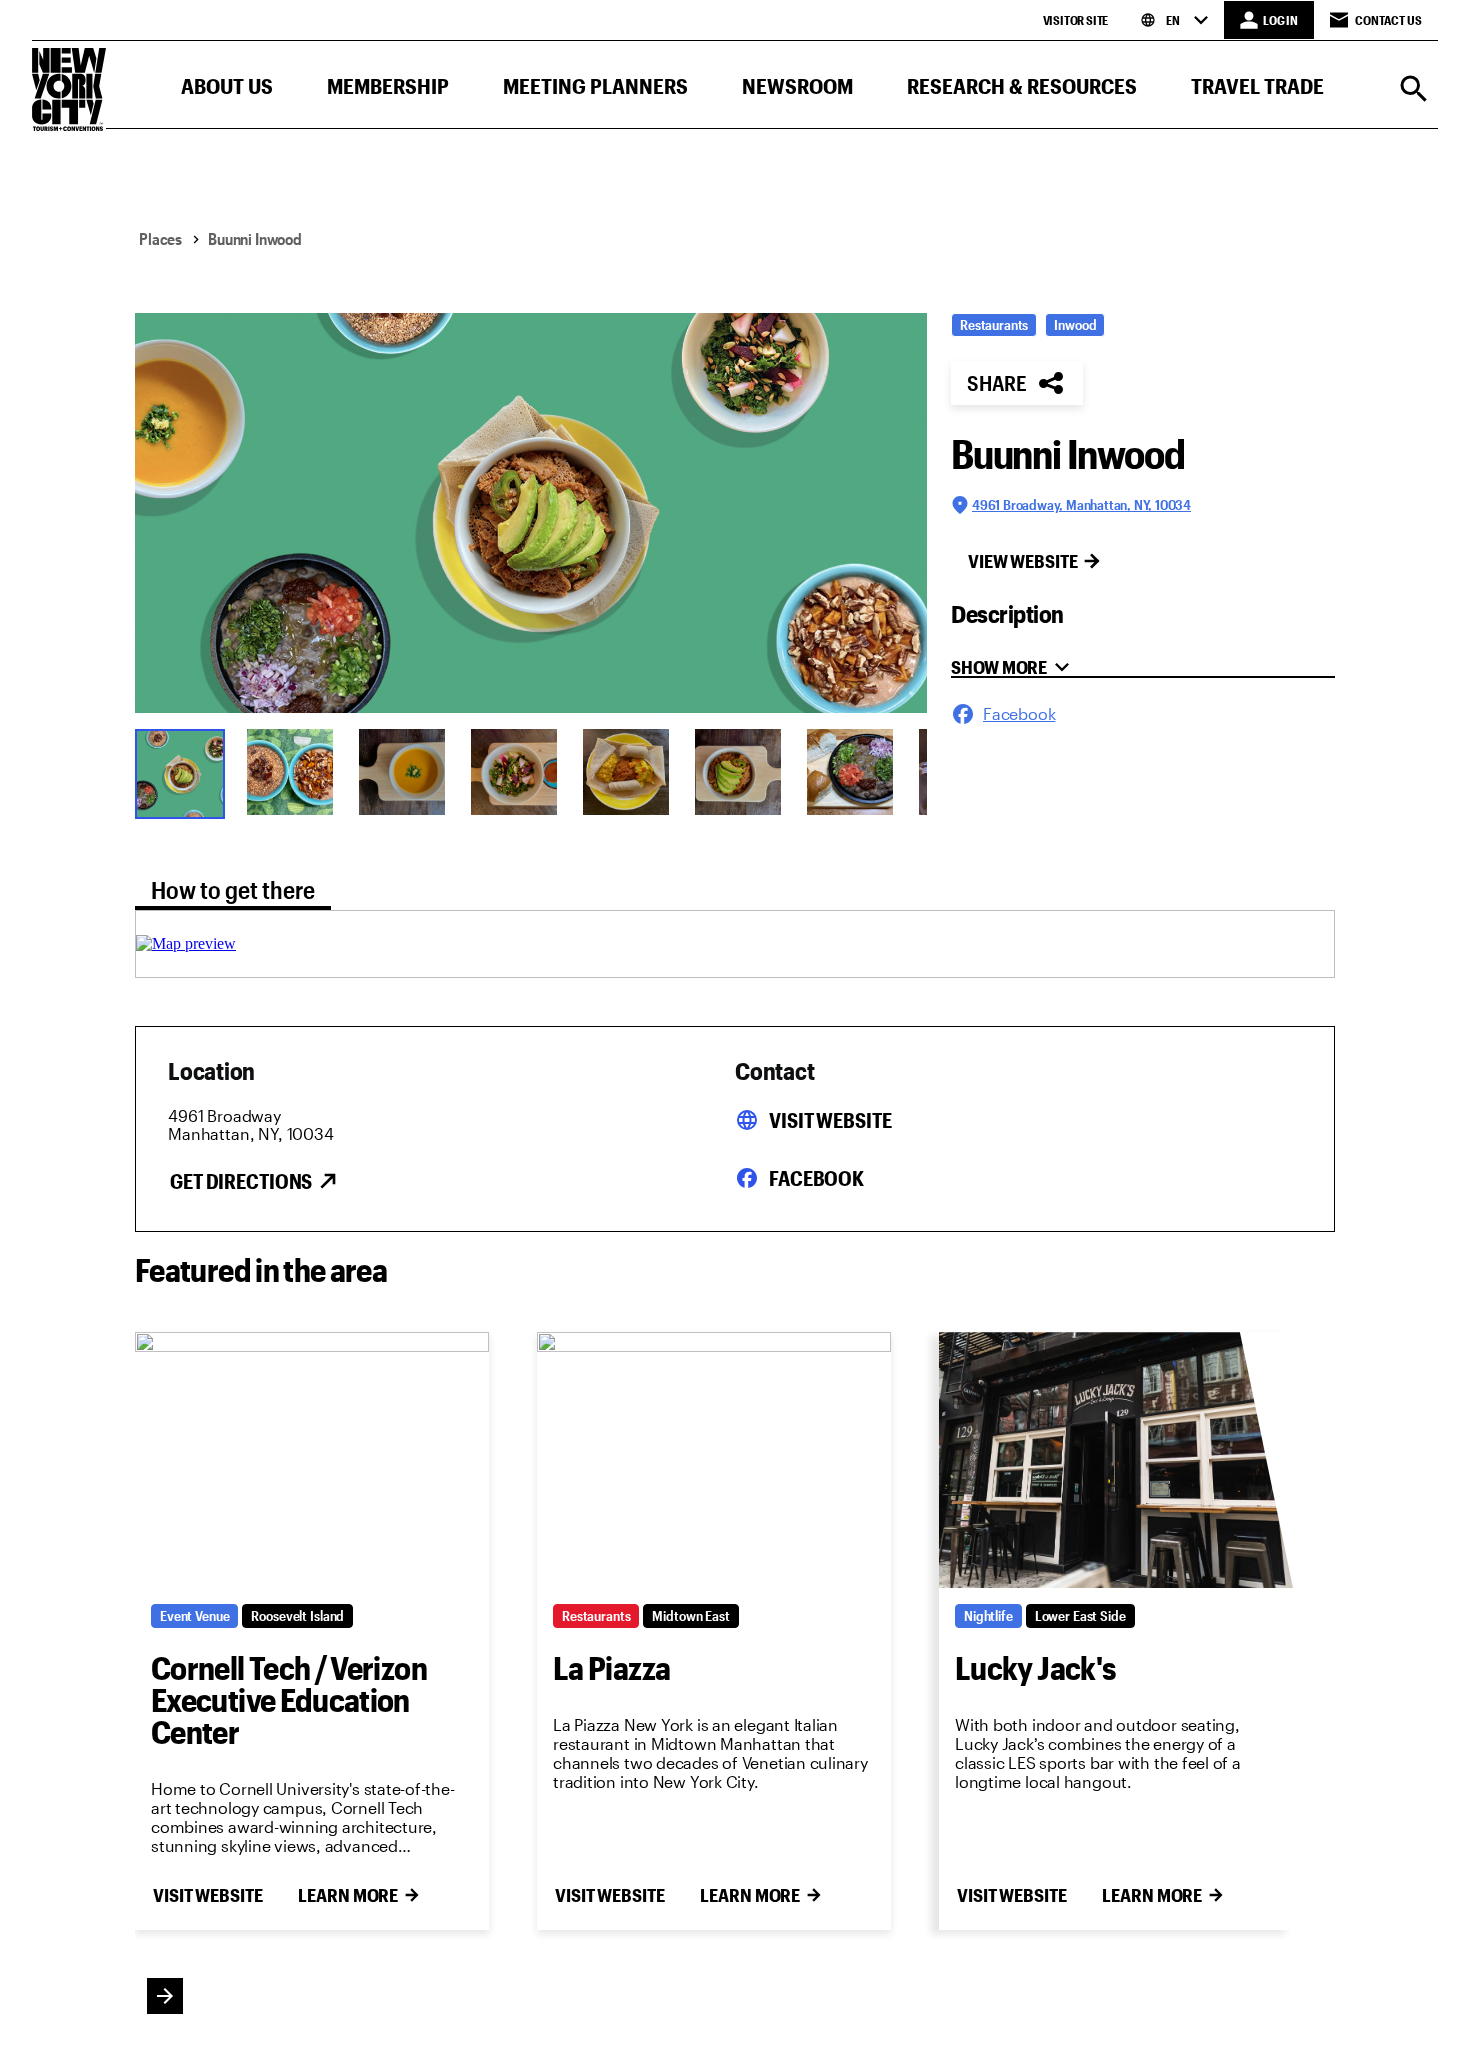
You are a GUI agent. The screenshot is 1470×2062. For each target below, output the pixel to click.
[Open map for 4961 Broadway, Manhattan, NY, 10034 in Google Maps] (186, 943)
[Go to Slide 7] (850, 772)
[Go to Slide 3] (402, 772)
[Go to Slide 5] (626, 772)
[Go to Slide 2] (290, 772)
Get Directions (241, 1181)
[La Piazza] (714, 1460)
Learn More (348, 1895)
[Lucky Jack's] (1116, 1460)
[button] (227, 90)
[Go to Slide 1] (178, 772)
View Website (1023, 561)
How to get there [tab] (233, 889)
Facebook (816, 1178)
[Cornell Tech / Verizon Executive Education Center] (312, 1460)
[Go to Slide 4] (514, 772)
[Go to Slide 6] (738, 772)
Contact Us (1388, 20)
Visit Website (830, 1120)
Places (160, 238)
